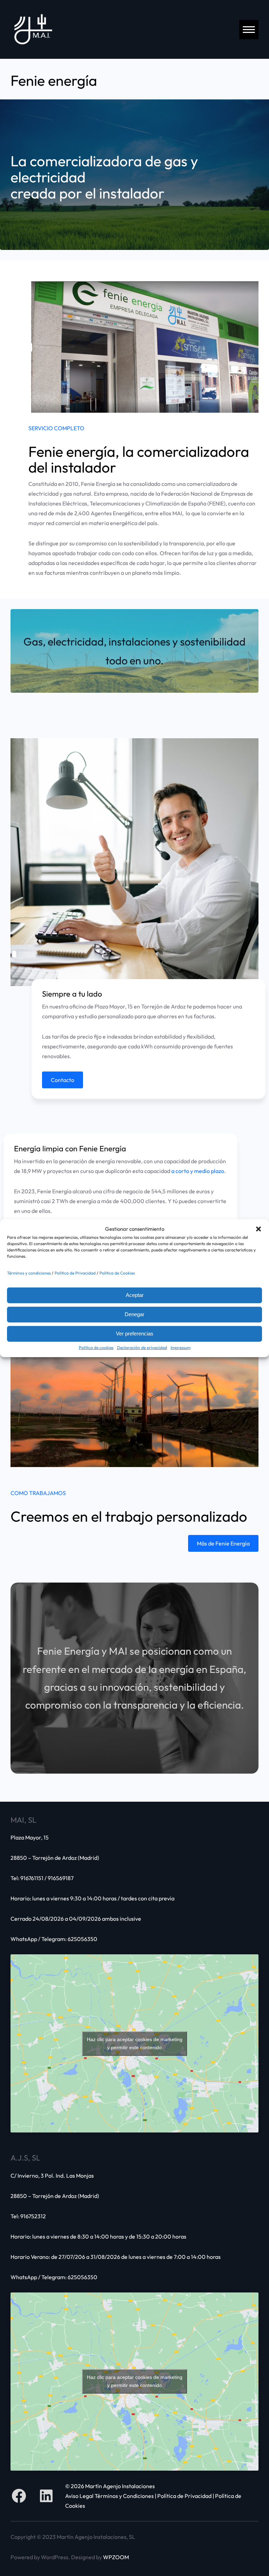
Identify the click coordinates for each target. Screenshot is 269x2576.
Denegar (134, 1314)
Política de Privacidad (75, 1273)
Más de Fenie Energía (223, 1543)
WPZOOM (116, 2557)
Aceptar (135, 1295)
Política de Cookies (117, 1273)
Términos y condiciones (29, 1273)
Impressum (181, 1348)
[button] (258, 1229)
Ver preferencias (135, 1334)
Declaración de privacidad (142, 1348)
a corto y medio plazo (198, 1171)
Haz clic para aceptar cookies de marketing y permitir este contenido (135, 2043)
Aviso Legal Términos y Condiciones (109, 2496)
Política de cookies (96, 1348)
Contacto (63, 1080)
